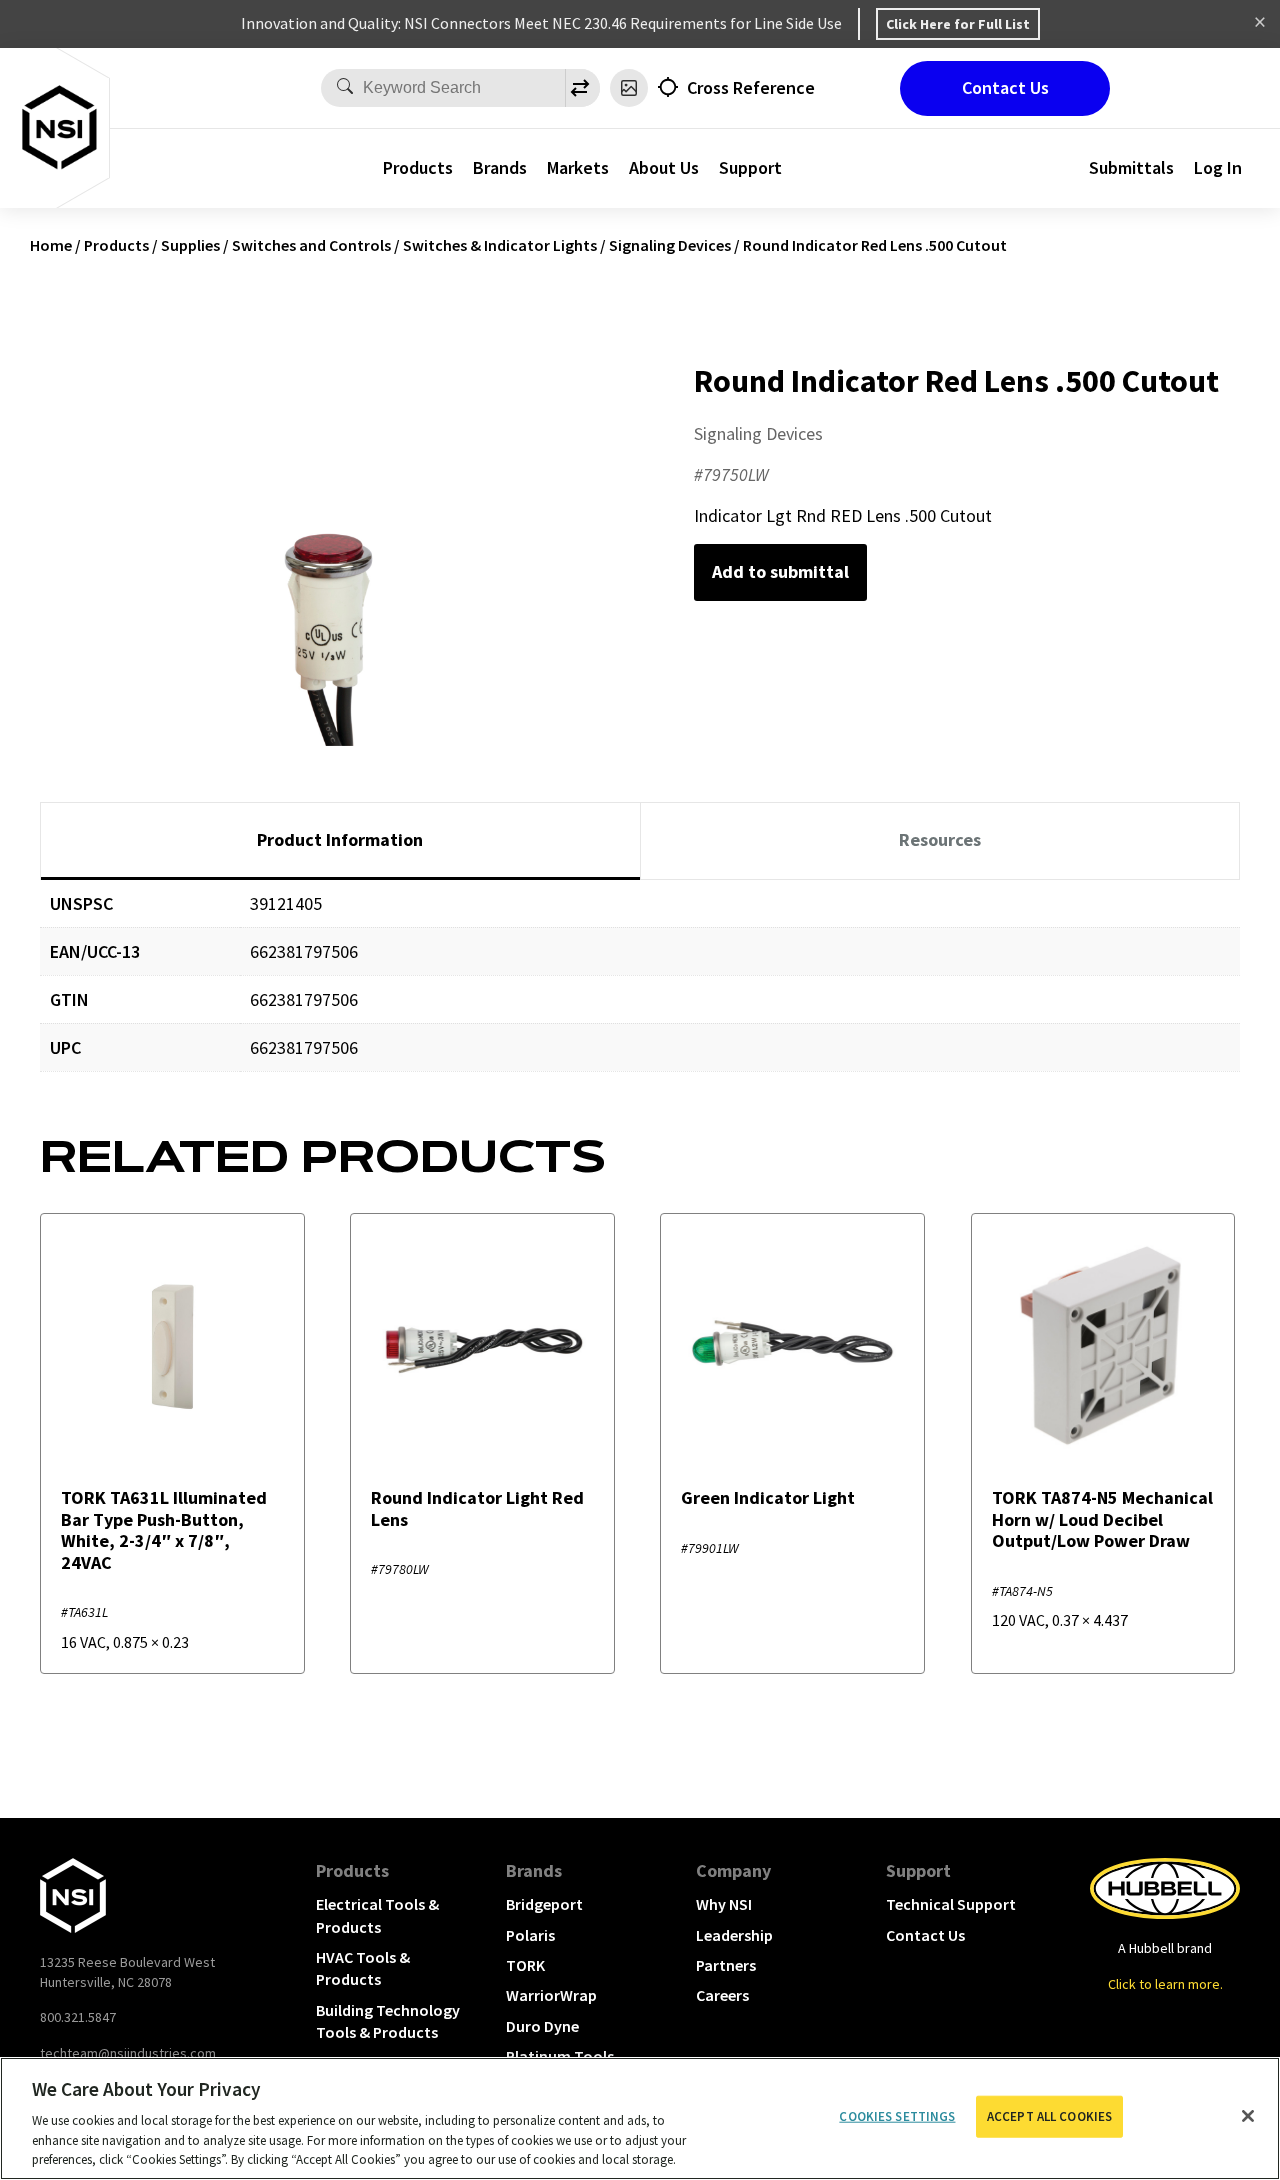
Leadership (734, 1935)
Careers (722, 1995)
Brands (500, 167)
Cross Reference (751, 87)
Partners (726, 1965)
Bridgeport (544, 1904)
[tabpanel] (640, 990)
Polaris (530, 1935)
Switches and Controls (311, 245)
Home (51, 245)
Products (418, 167)
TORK (525, 1965)
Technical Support (951, 1904)
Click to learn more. (1165, 1984)
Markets (578, 167)
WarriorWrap (551, 1995)
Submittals (1131, 167)
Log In (1218, 167)
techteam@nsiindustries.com (128, 2053)
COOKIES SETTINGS (897, 2116)
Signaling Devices (670, 245)
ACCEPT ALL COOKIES (1049, 2116)
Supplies (190, 245)
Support (918, 1870)
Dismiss (1260, 24)
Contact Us (1005, 87)
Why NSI (724, 1904)
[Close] (1248, 2116)
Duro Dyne (542, 2026)
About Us (664, 167)
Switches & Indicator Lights (500, 245)
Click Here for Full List (958, 24)
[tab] (340, 841)
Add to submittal (780, 571)
